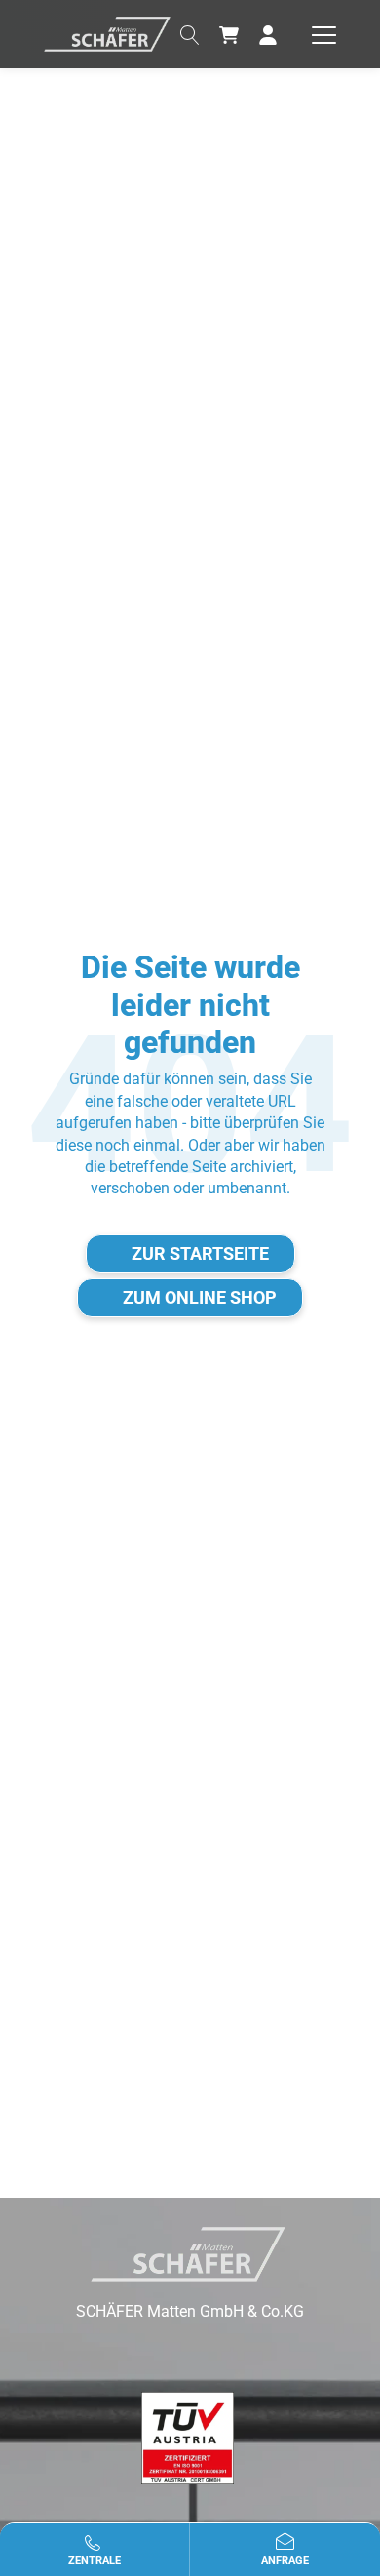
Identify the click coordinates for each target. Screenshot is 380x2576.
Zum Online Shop (200, 1297)
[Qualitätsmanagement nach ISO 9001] (188, 2438)
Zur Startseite (200, 1253)
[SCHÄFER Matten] (107, 33)
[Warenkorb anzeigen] (229, 34)
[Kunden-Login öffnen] (268, 34)
